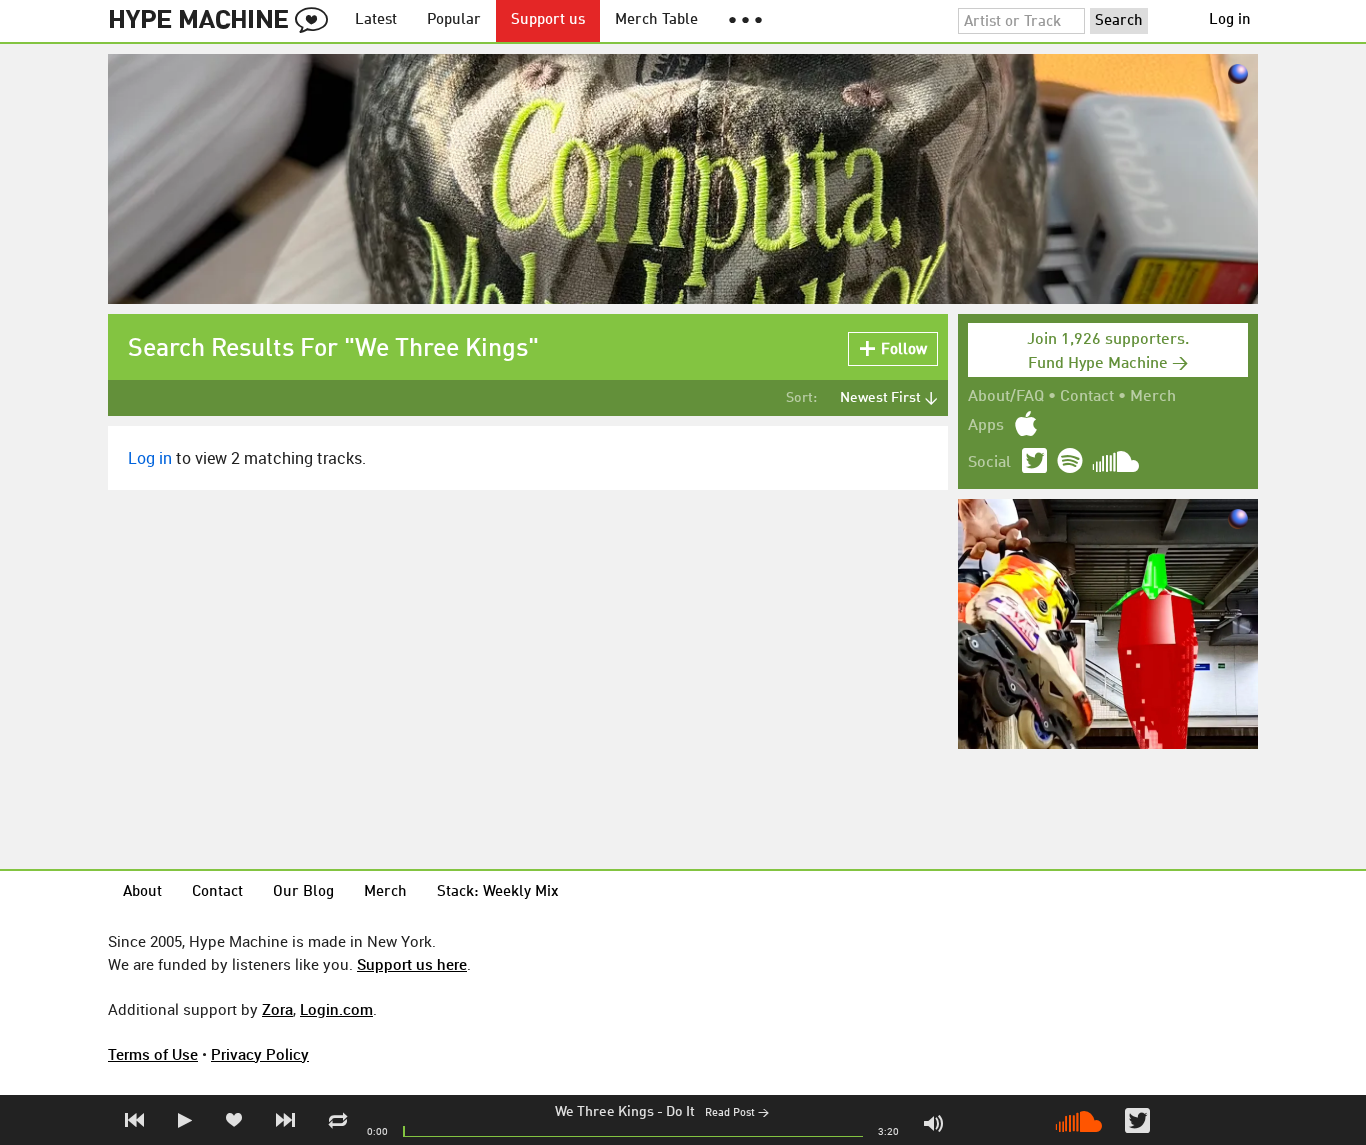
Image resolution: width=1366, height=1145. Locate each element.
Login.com (336, 1009)
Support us (548, 20)
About (142, 892)
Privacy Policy (260, 1054)
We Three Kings (604, 1112)
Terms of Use (153, 1054)
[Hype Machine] (224, 21)
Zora (277, 1009)
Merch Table (656, 20)
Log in (1230, 20)
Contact (1087, 397)
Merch (1153, 397)
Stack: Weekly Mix (498, 892)
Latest (376, 20)
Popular (454, 20)
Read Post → (737, 1113)
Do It (680, 1112)
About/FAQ (1006, 397)
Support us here (412, 964)
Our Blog (303, 892)
